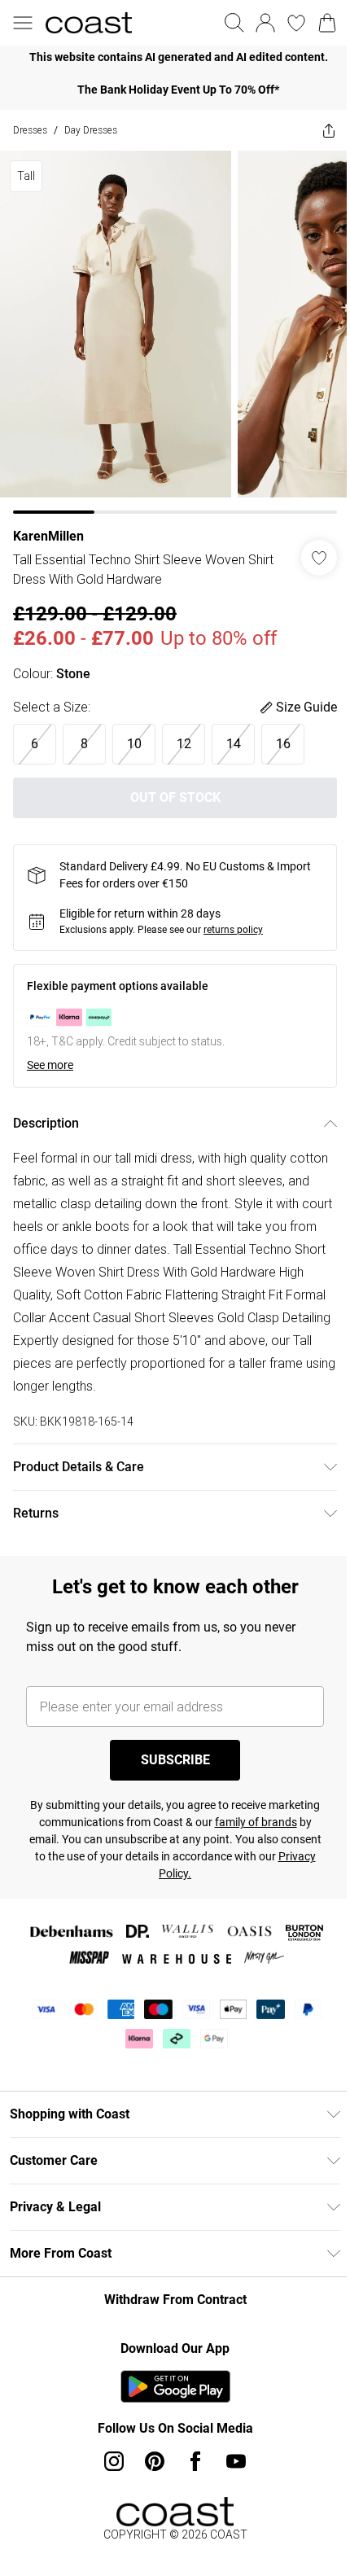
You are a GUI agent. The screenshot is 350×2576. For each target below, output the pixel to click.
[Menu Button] (23, 23)
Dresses (30, 130)
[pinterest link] (155, 2461)
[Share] (329, 130)
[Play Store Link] (175, 2386)
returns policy (233, 930)
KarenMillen (48, 536)
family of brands (256, 1822)
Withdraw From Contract (175, 2300)
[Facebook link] (195, 2461)
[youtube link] (236, 2461)
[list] (175, 57)
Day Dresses (91, 130)
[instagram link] (114, 2461)
